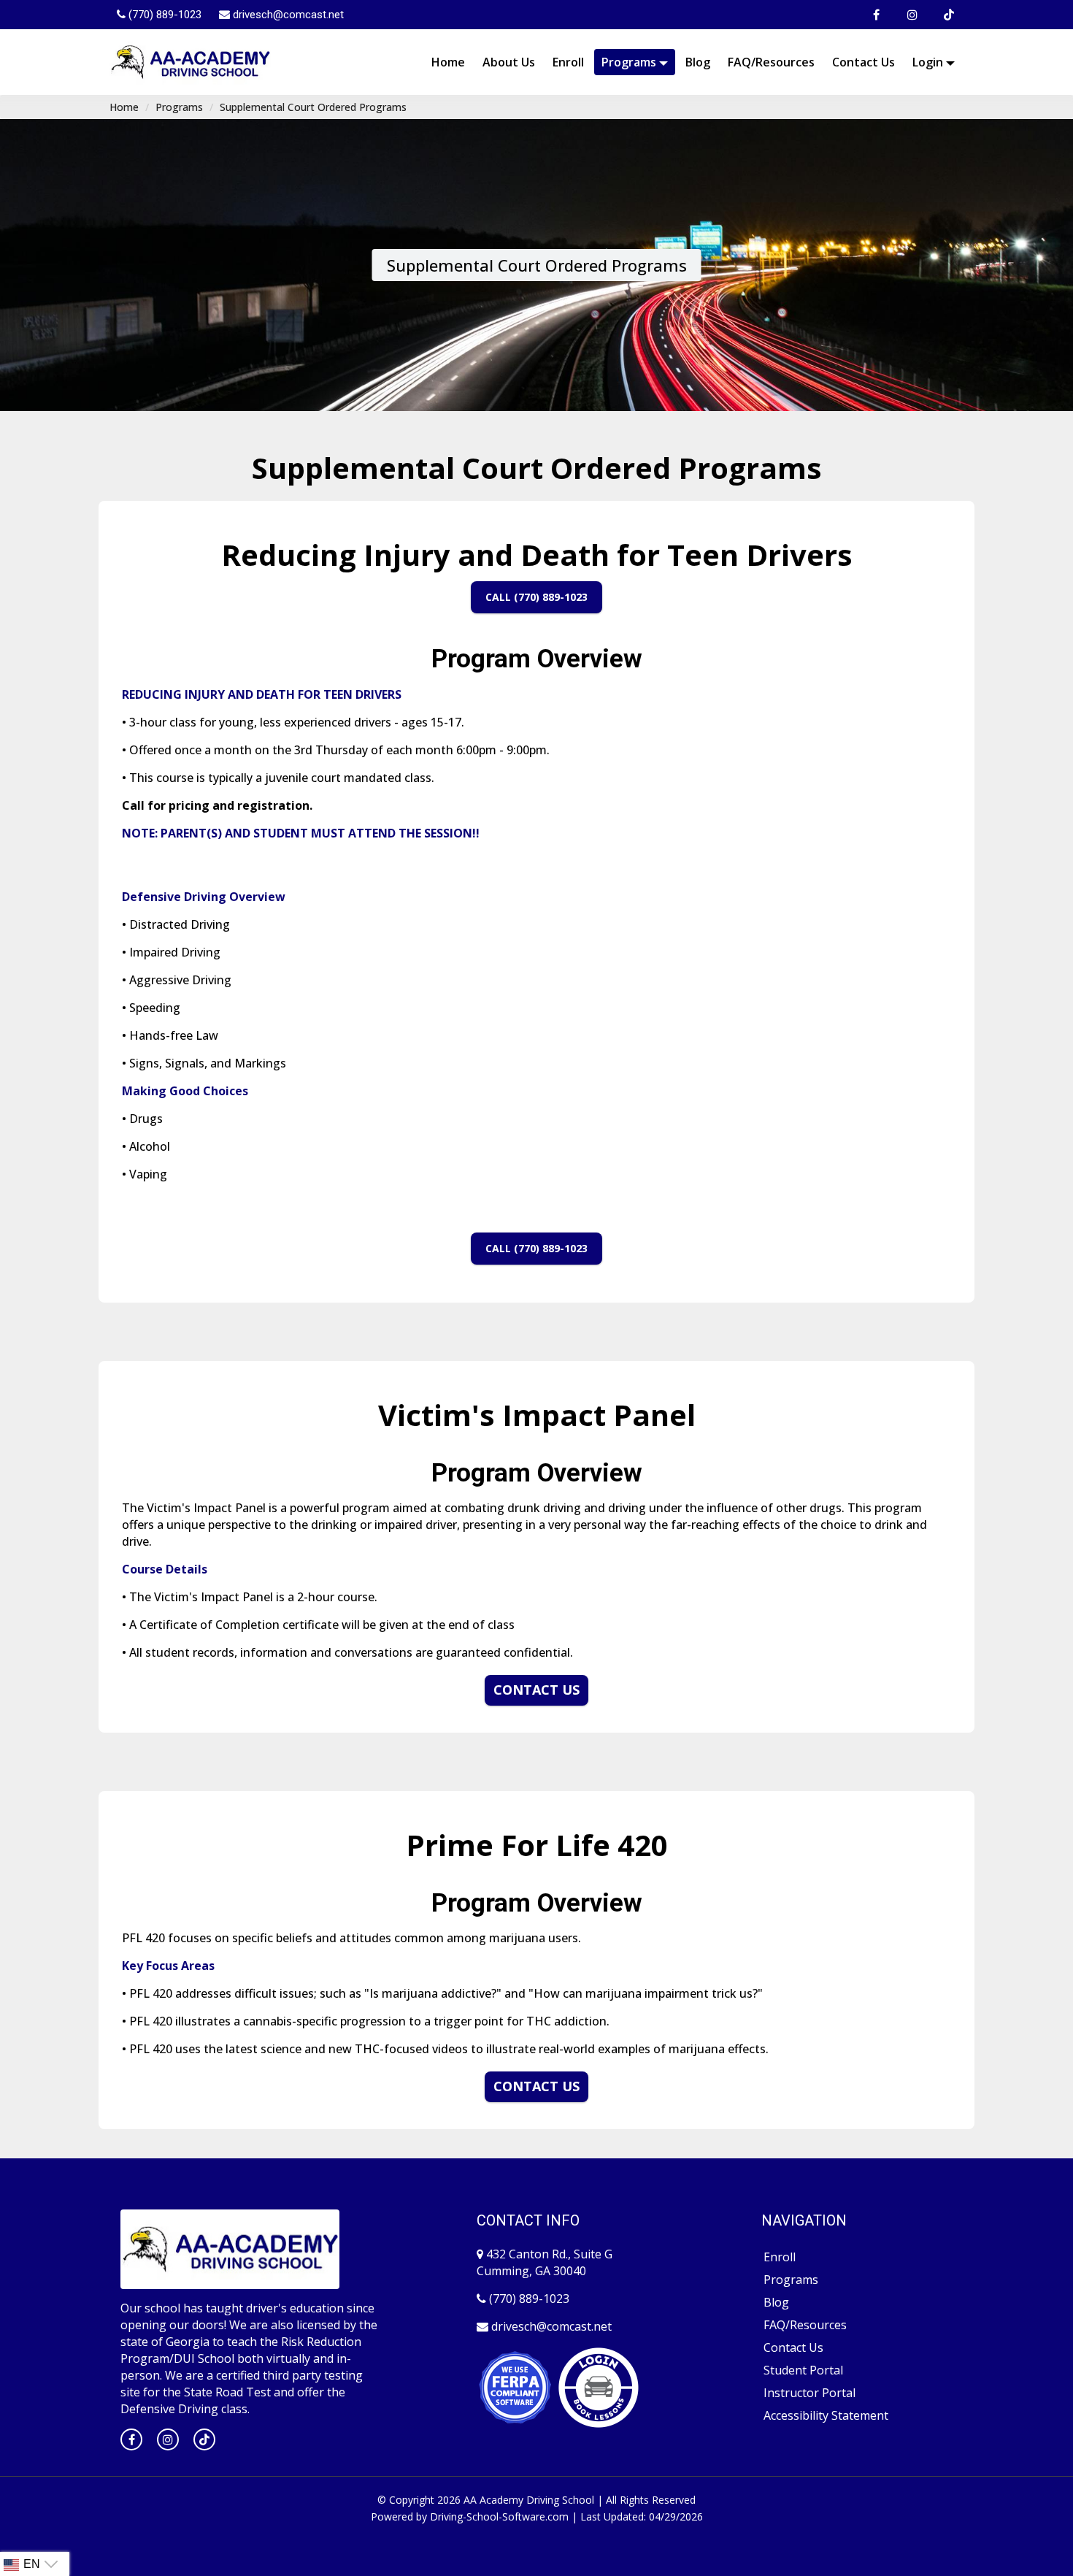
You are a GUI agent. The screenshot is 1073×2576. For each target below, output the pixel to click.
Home (448, 62)
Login (929, 62)
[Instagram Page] (912, 15)
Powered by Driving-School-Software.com (470, 2516)
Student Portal (803, 2370)
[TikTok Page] (949, 15)
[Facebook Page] (876, 15)
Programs (630, 62)
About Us (509, 62)
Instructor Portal (809, 2393)
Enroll (568, 62)
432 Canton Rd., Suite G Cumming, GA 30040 (545, 2262)
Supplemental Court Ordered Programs (313, 107)
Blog (698, 62)
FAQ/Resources (771, 62)
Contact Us (864, 62)
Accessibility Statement (826, 2415)
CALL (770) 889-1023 (536, 597)
